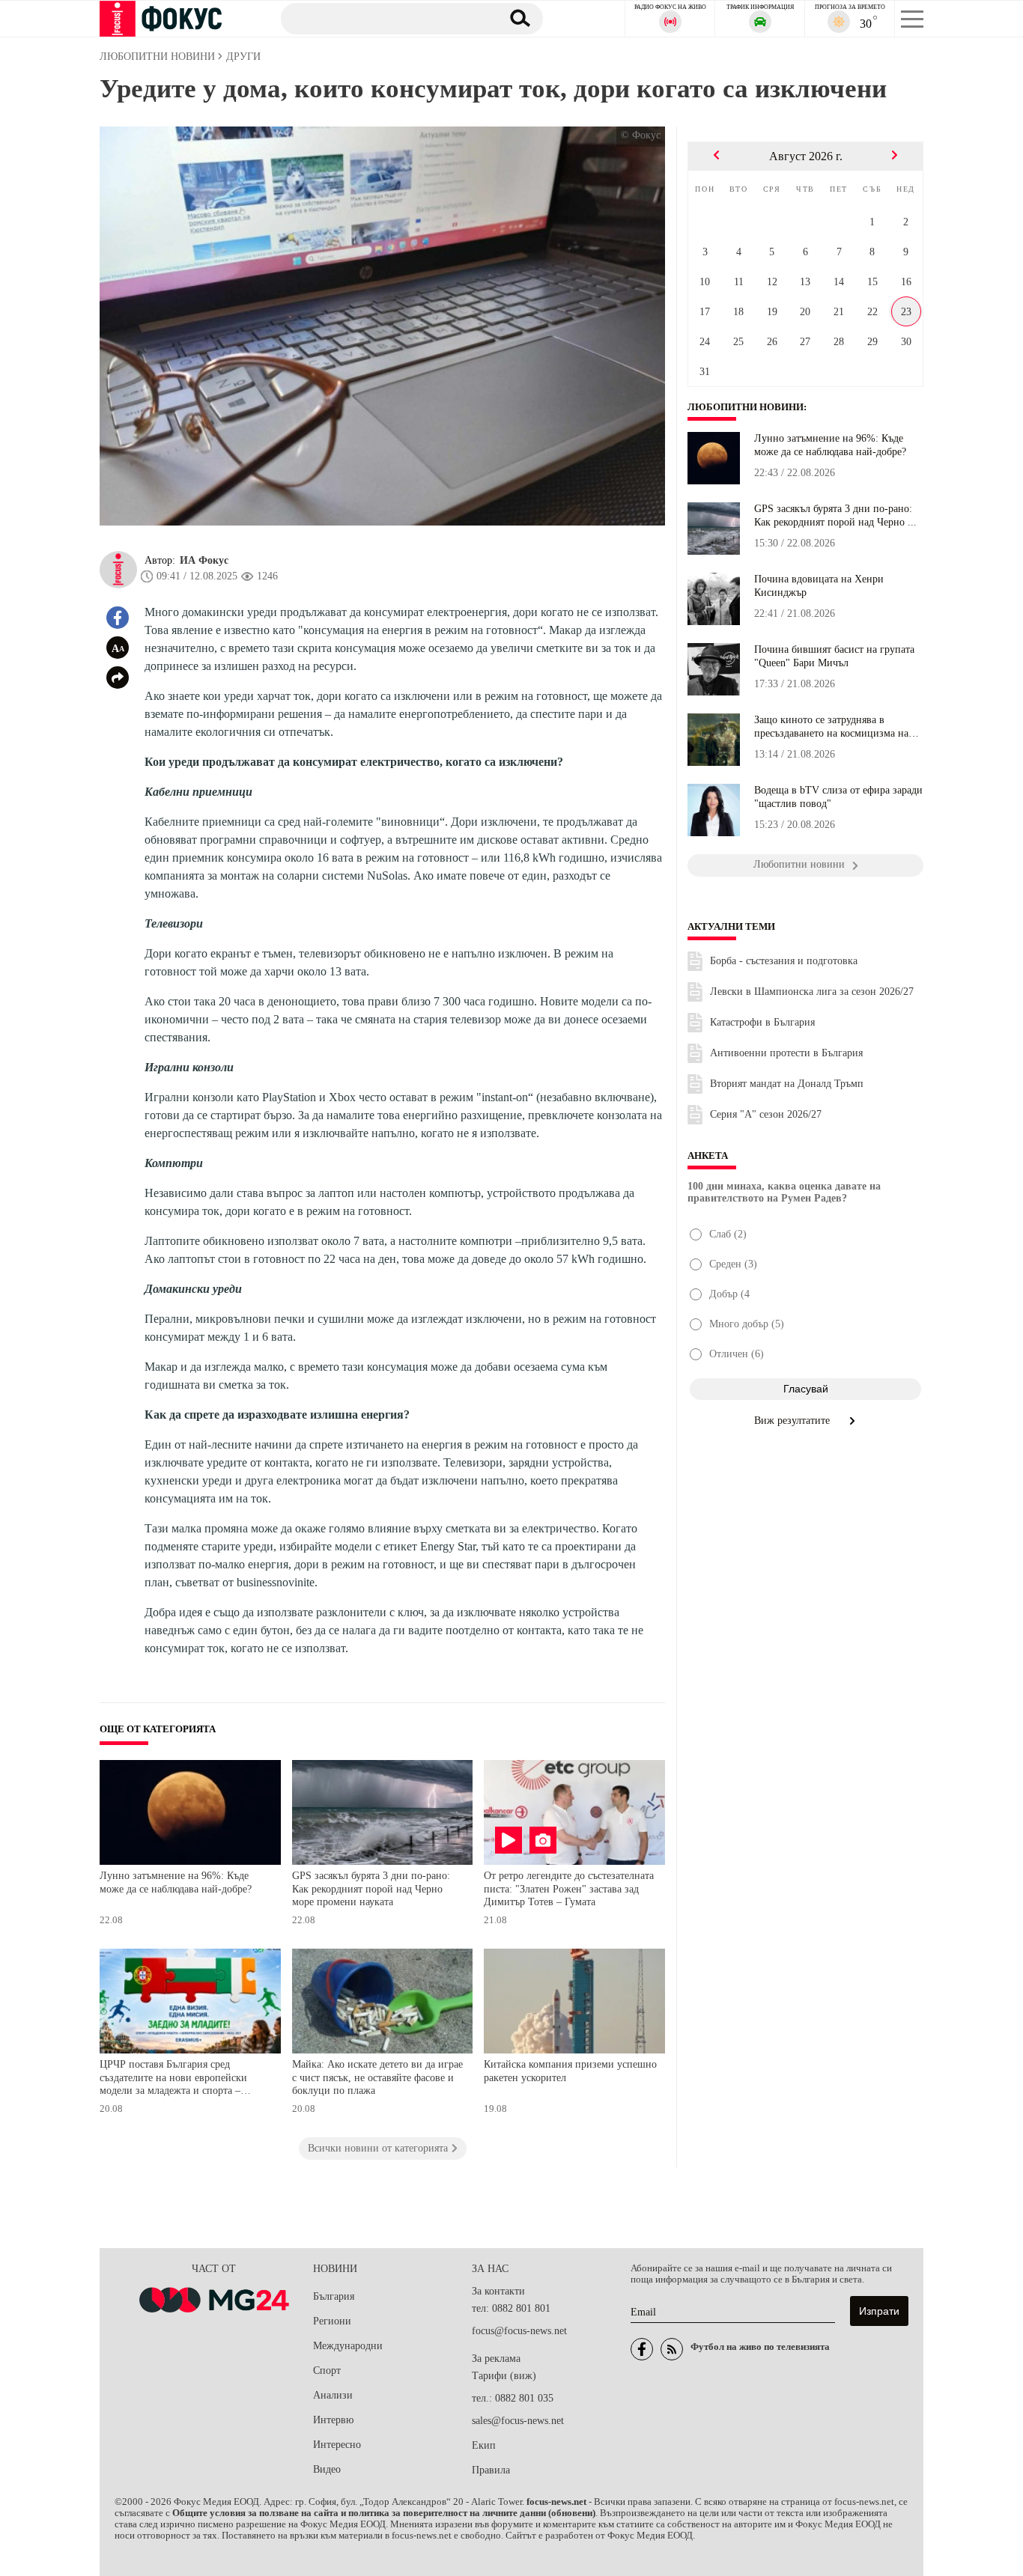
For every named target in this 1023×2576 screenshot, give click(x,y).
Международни (348, 2346)
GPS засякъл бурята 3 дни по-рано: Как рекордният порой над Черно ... (835, 515)
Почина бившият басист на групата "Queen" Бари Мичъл (834, 656)
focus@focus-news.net (519, 2331)
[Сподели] (118, 678)
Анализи (333, 2395)
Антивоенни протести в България (786, 1053)
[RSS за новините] (672, 2349)
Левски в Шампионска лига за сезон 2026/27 (812, 992)
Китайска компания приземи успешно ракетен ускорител (570, 2071)
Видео (327, 2469)
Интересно (337, 2445)
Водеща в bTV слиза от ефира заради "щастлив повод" (838, 797)
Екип (484, 2445)
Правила (491, 2470)
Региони (332, 2321)
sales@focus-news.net (518, 2421)
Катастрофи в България (762, 1022)
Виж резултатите (793, 1421)
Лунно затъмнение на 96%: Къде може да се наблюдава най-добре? (176, 1882)
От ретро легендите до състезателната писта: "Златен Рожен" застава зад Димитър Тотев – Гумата (569, 1889)
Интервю (333, 2420)
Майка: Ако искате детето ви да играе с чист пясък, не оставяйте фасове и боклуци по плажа (377, 2077)
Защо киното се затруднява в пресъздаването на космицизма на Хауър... (831, 727)
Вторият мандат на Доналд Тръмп (787, 1084)
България (334, 2296)
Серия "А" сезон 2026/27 (766, 1114)
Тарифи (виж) (504, 2376)
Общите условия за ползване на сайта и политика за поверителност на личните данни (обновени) (384, 2513)
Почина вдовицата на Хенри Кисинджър (819, 586)
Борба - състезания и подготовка (784, 961)
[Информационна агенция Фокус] (642, 2349)
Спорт (327, 2371)
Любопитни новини (746, 407)
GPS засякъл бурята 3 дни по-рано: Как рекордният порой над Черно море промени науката (371, 1889)
